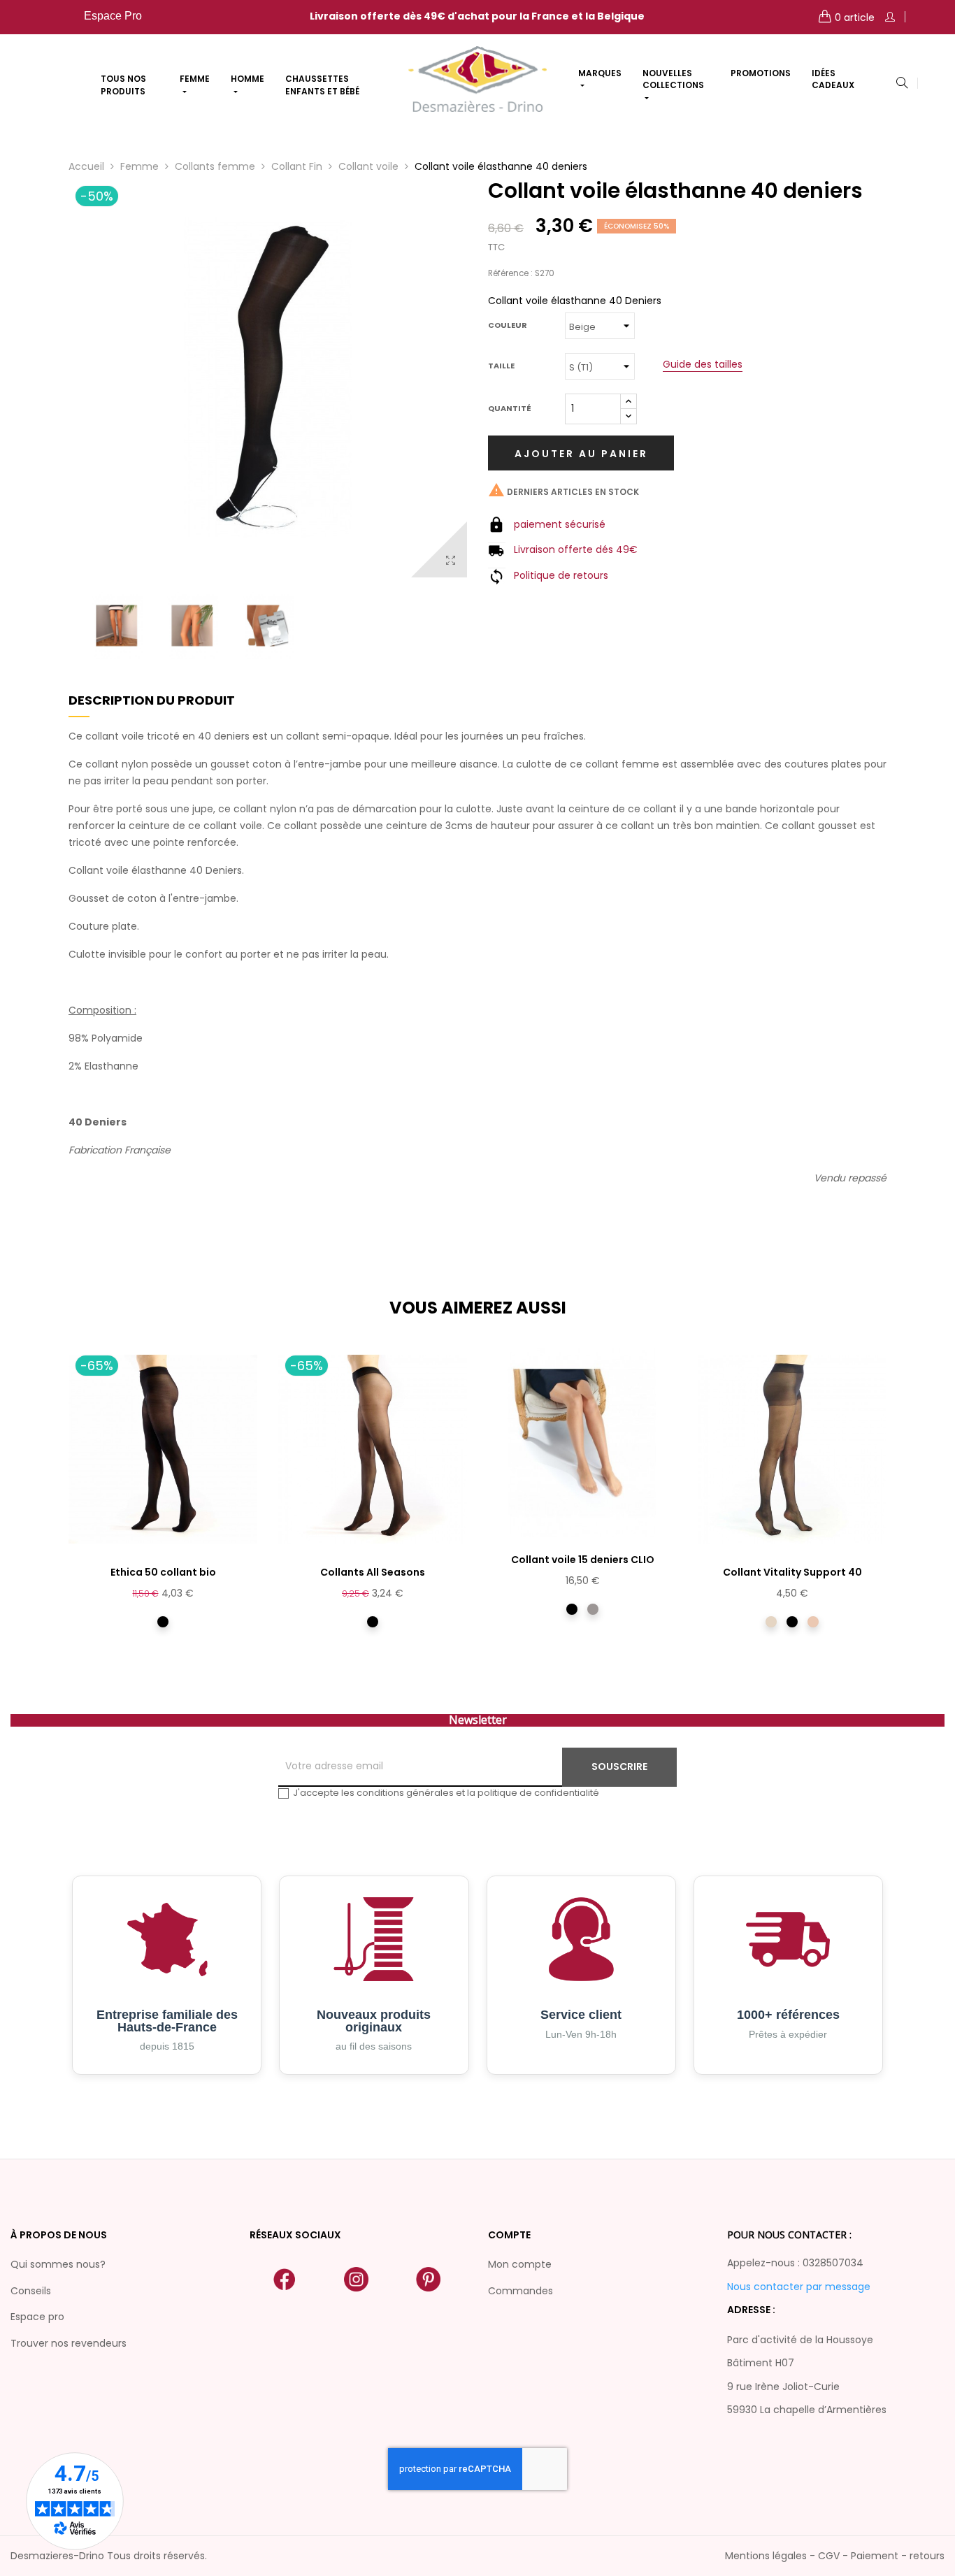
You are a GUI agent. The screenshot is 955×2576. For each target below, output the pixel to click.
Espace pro (37, 2317)
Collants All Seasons (373, 1572)
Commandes (520, 2291)
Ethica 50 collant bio (163, 1572)
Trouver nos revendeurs (69, 2343)
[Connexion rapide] (890, 17)
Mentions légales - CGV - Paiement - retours (835, 2556)
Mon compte (520, 2264)
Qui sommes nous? (58, 2264)
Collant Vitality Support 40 (792, 1572)
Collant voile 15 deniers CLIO (583, 1560)
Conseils (31, 2291)
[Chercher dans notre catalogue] (902, 84)
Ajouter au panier (581, 454)
